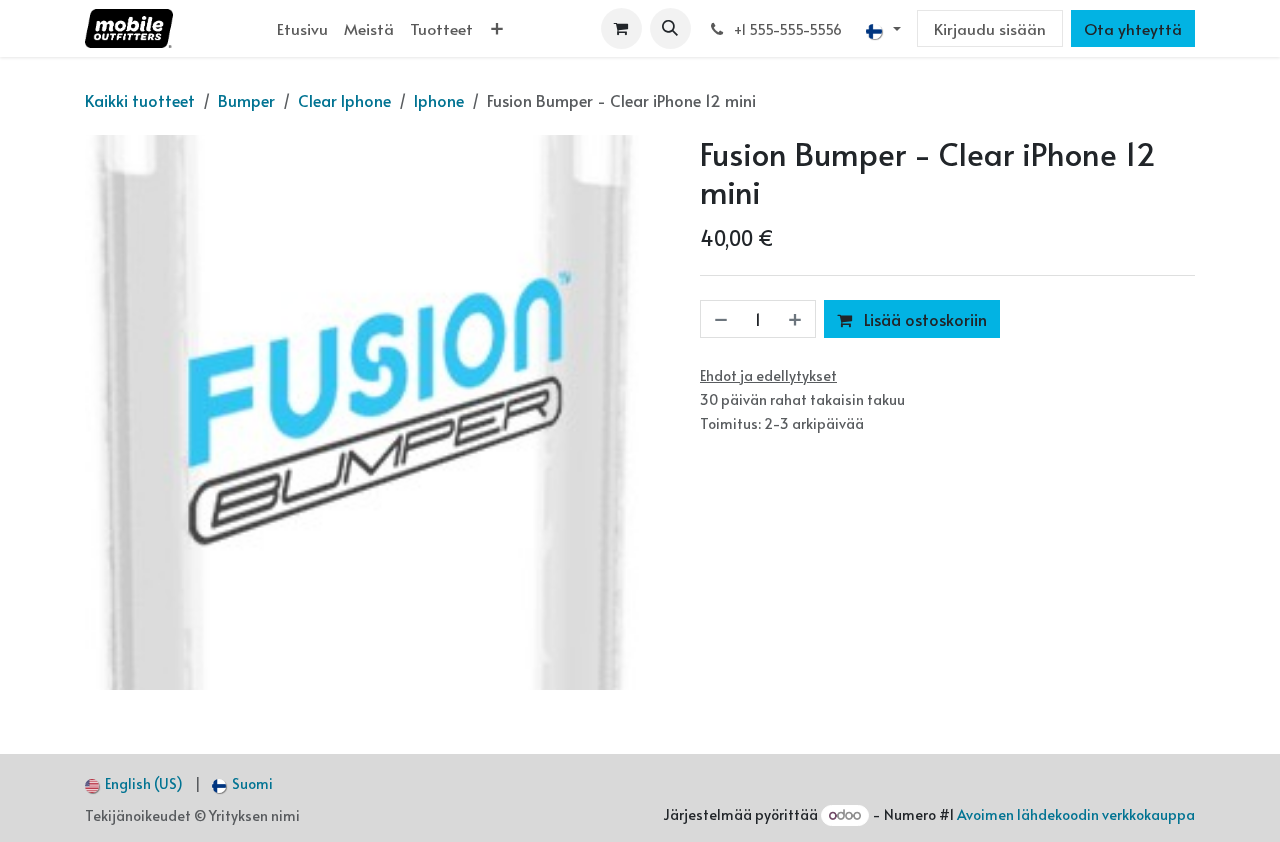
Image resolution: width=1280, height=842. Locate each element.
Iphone (439, 100)
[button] (670, 28)
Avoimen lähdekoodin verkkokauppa (1076, 814)
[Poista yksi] (719, 319)
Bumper (246, 100)
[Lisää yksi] (797, 319)
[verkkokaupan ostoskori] (621, 28)
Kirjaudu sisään (990, 28)
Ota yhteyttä (1133, 28)
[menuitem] (302, 28)
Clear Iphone (344, 100)
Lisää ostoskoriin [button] (923, 319)
